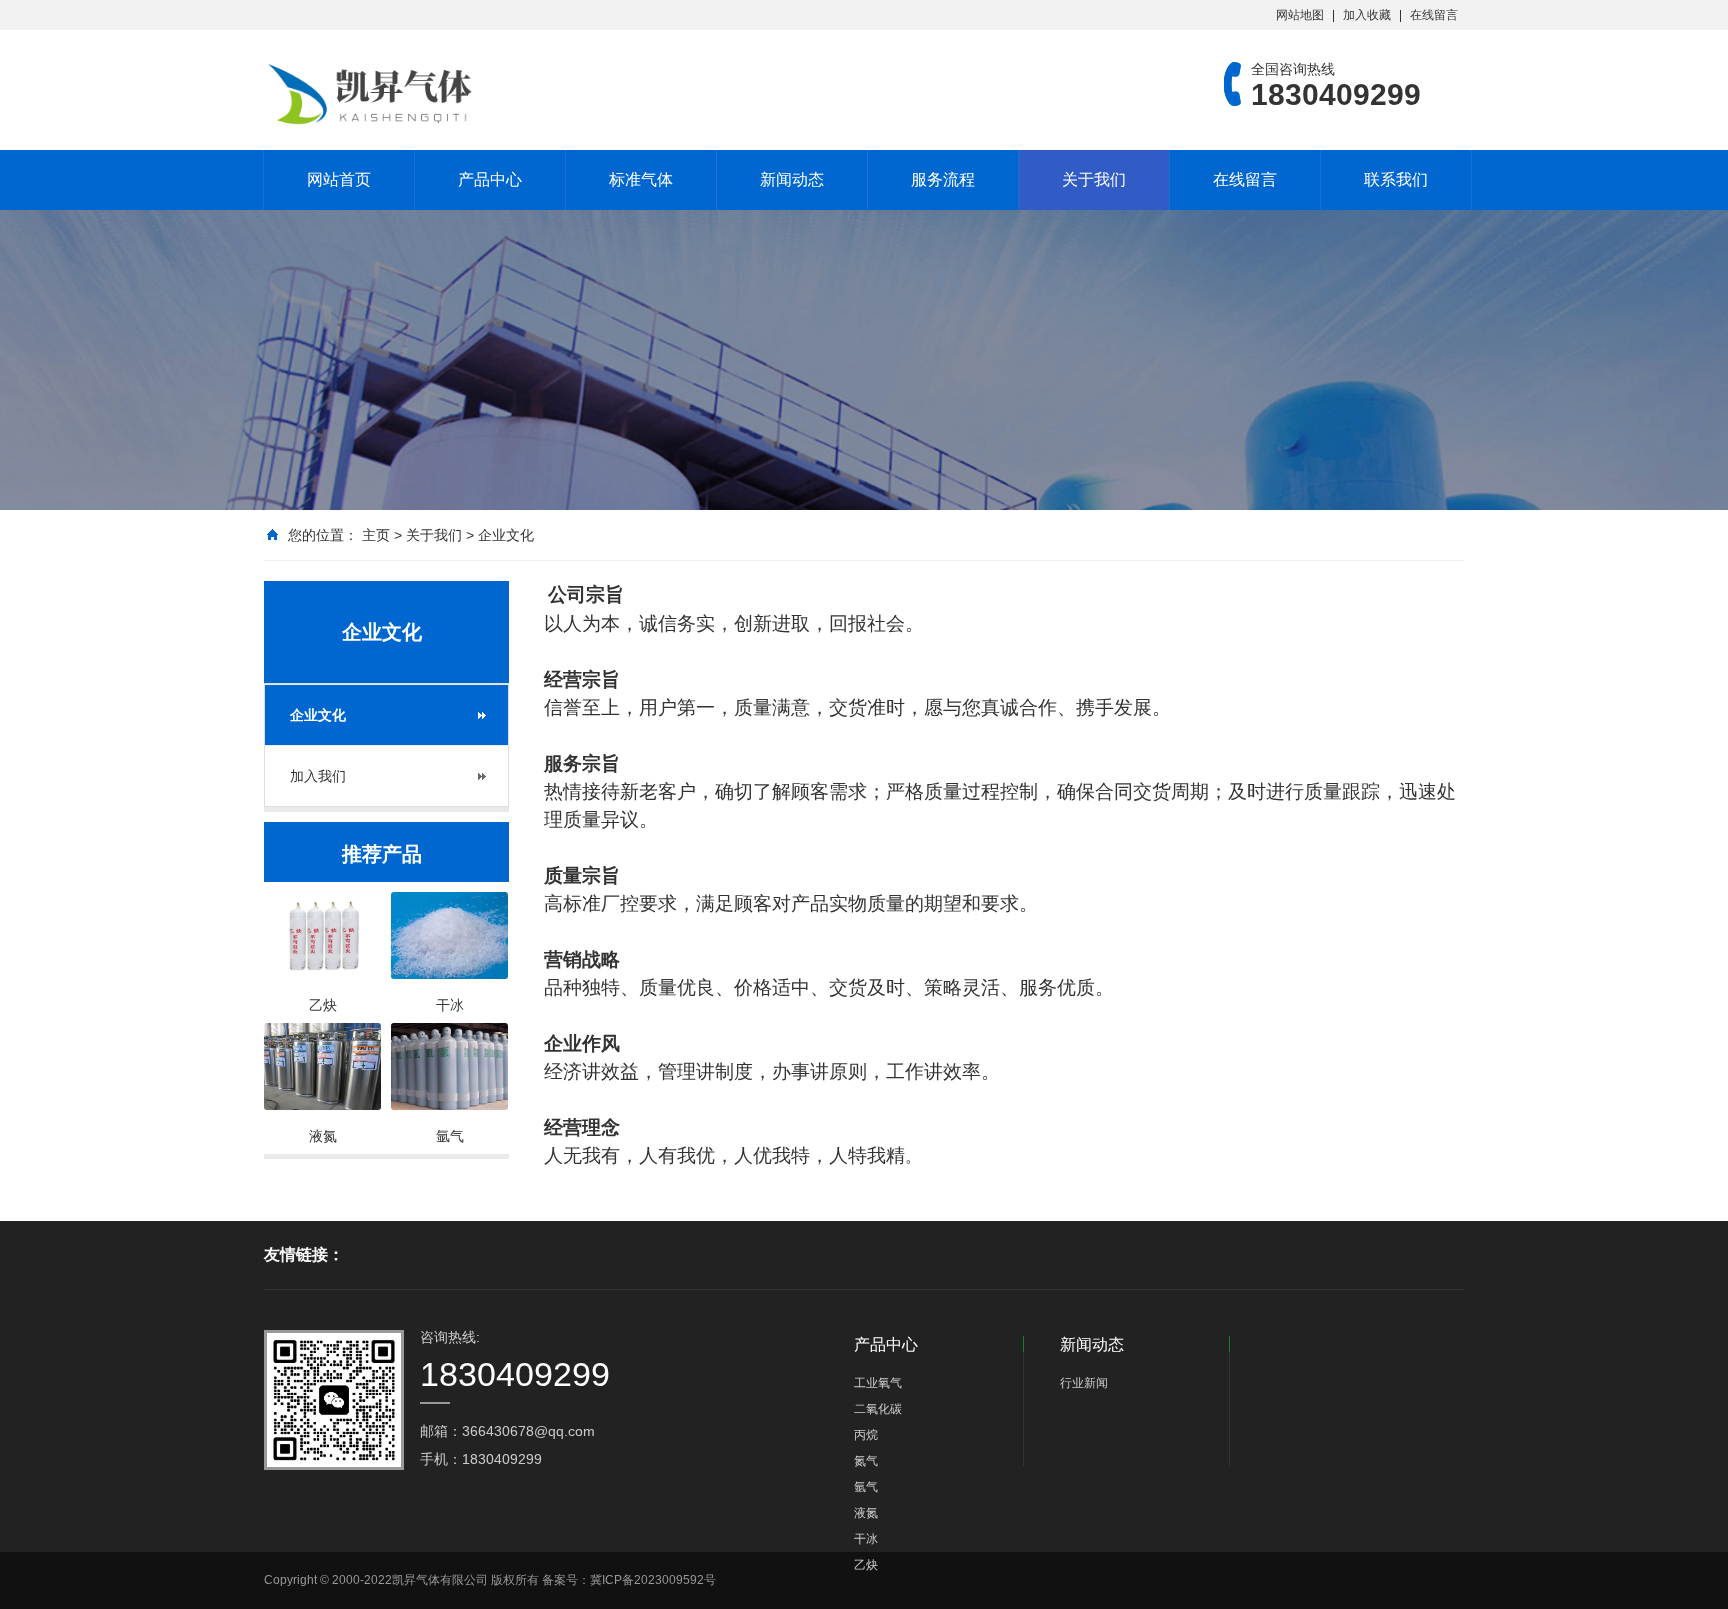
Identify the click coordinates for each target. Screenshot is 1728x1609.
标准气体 (641, 179)
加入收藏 (1367, 15)
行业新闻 (1084, 1383)
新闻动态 (792, 179)
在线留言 (1434, 15)
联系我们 (1396, 179)
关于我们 (1094, 179)
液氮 (866, 1513)
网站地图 (1300, 15)
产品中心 (490, 179)
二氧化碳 (878, 1409)
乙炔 (866, 1565)
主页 (376, 535)
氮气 (866, 1461)
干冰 (866, 1539)
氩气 (866, 1487)
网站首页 (339, 179)
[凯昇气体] (374, 94)
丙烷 (866, 1435)
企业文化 (506, 535)
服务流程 (943, 179)
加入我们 (318, 776)
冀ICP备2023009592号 (653, 1580)
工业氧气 (878, 1383)
